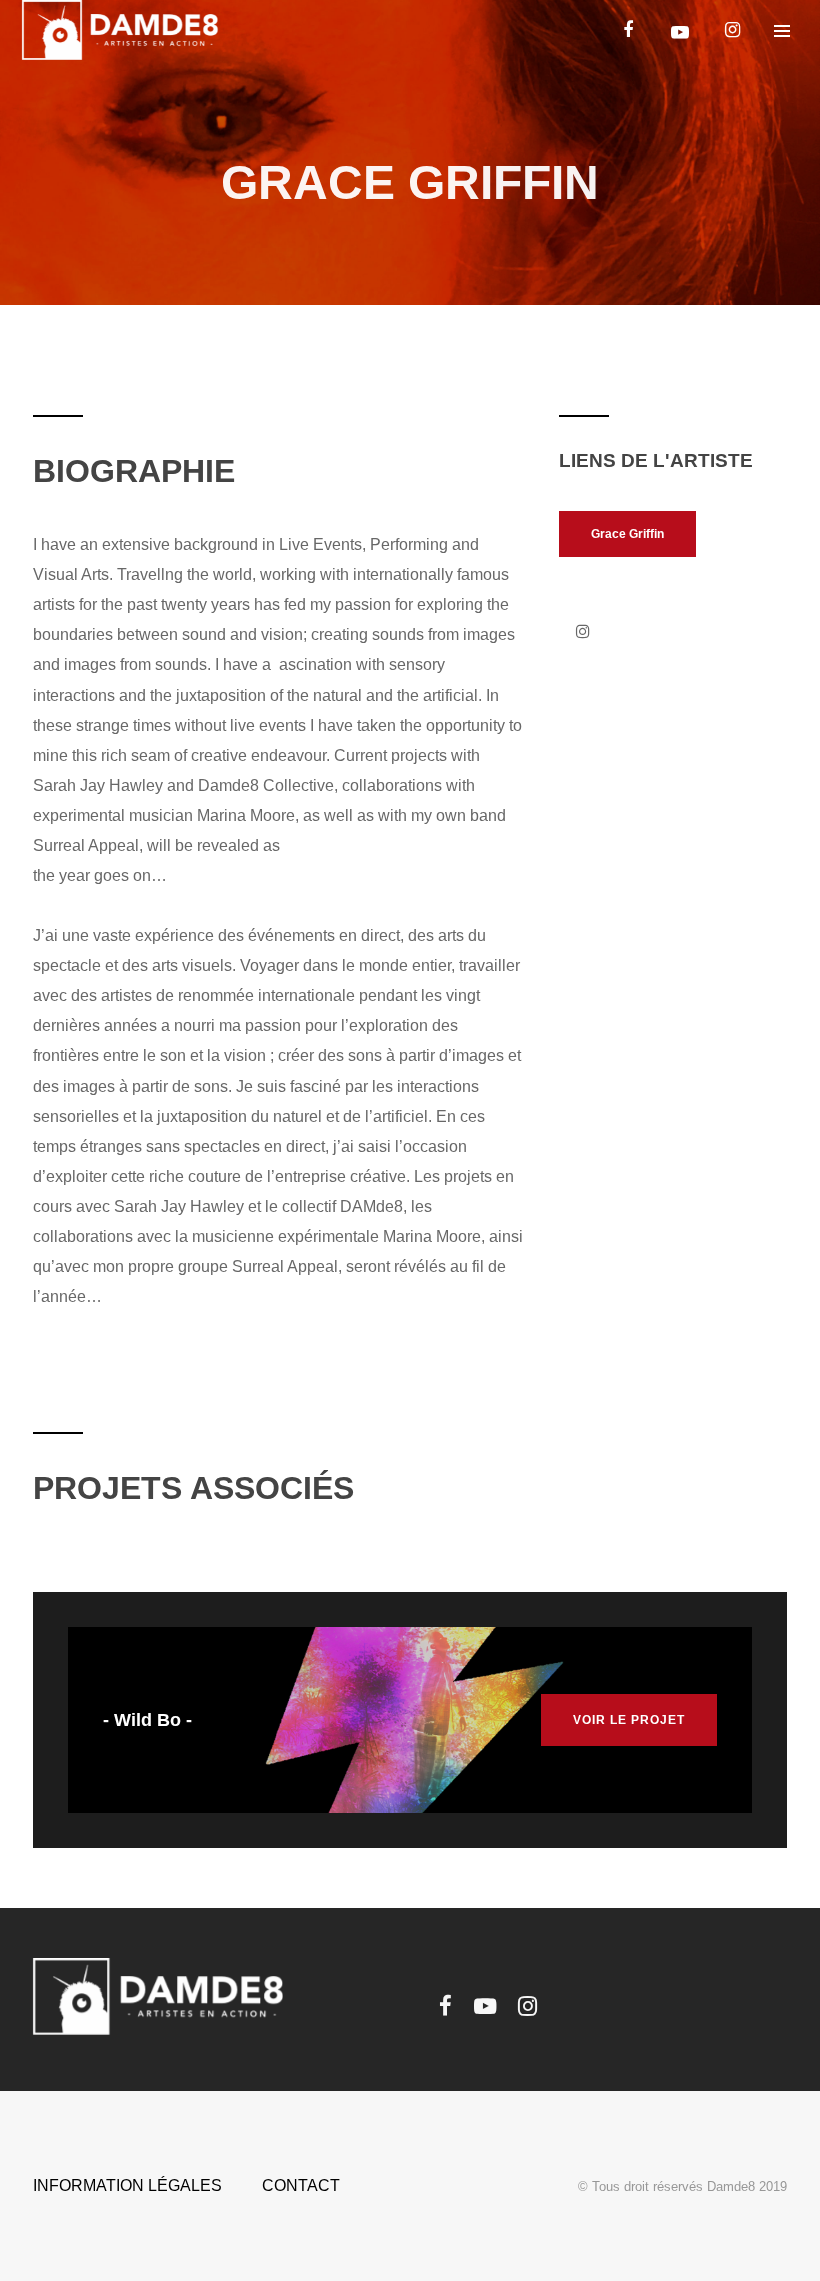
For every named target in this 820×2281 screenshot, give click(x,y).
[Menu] (782, 30)
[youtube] (680, 32)
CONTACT (301, 2185)
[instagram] (732, 30)
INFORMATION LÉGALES (127, 2185)
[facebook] (628, 30)
